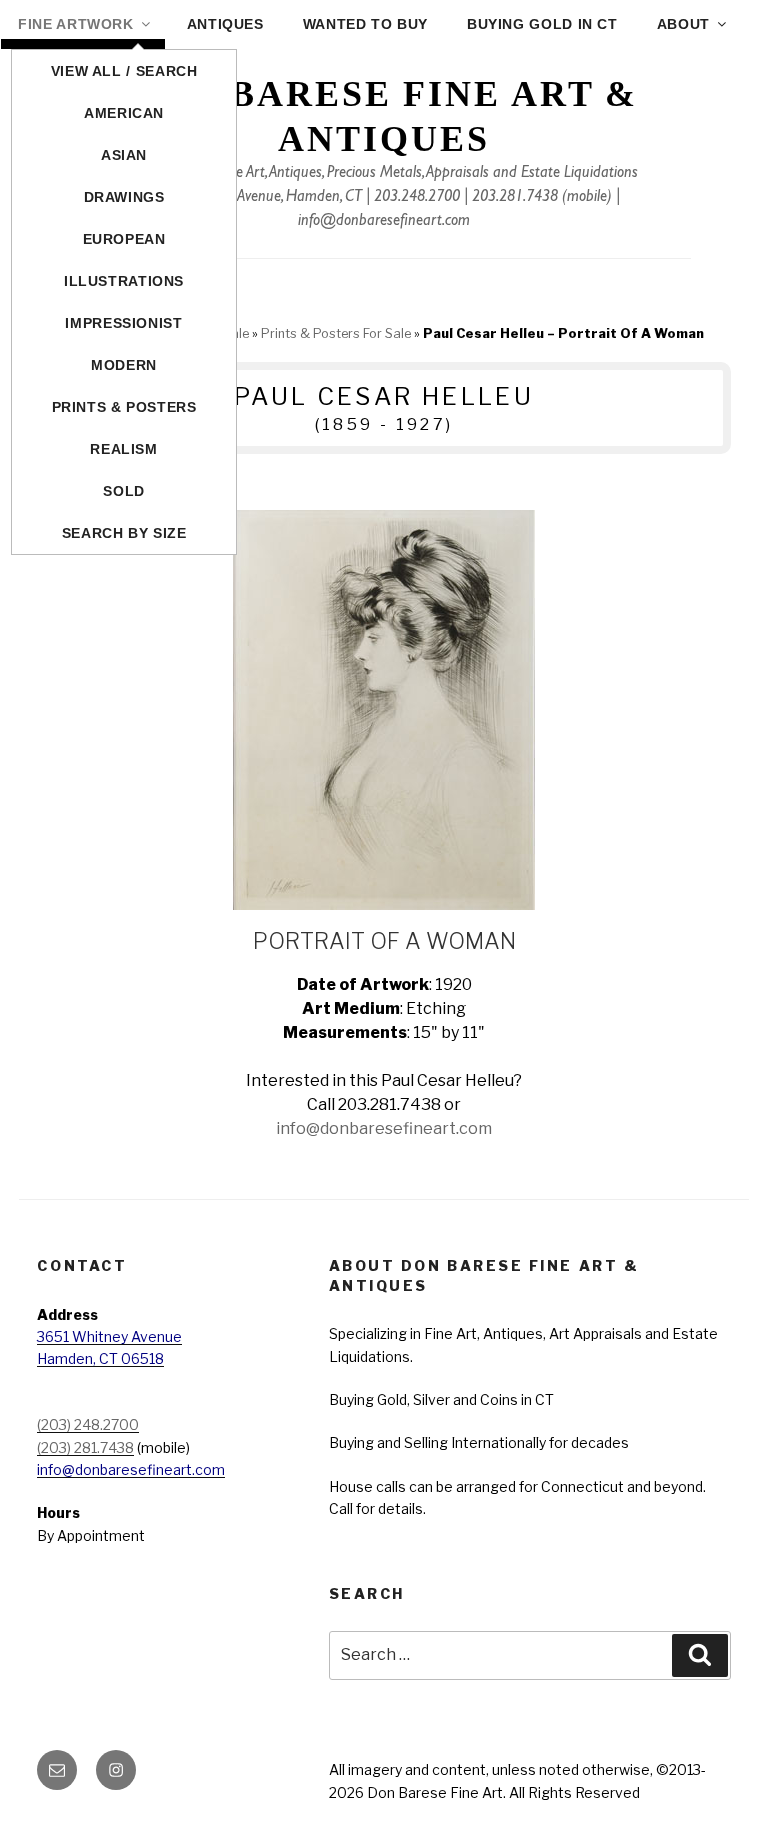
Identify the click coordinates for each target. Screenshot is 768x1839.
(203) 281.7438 (85, 1447)
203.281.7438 (515, 198)
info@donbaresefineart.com (384, 222)
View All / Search (124, 71)
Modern (124, 365)
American (124, 113)
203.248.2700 (417, 198)
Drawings (124, 197)
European (124, 239)
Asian (124, 155)
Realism (123, 449)
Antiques (225, 24)
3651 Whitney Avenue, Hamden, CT (255, 198)
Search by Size (124, 533)
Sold (124, 491)
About (683, 24)
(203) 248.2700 (88, 1424)
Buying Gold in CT (542, 24)
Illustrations (124, 281)
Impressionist (123, 323)
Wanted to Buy (365, 24)
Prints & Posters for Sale (336, 333)
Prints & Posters (124, 407)
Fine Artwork (76, 24)
